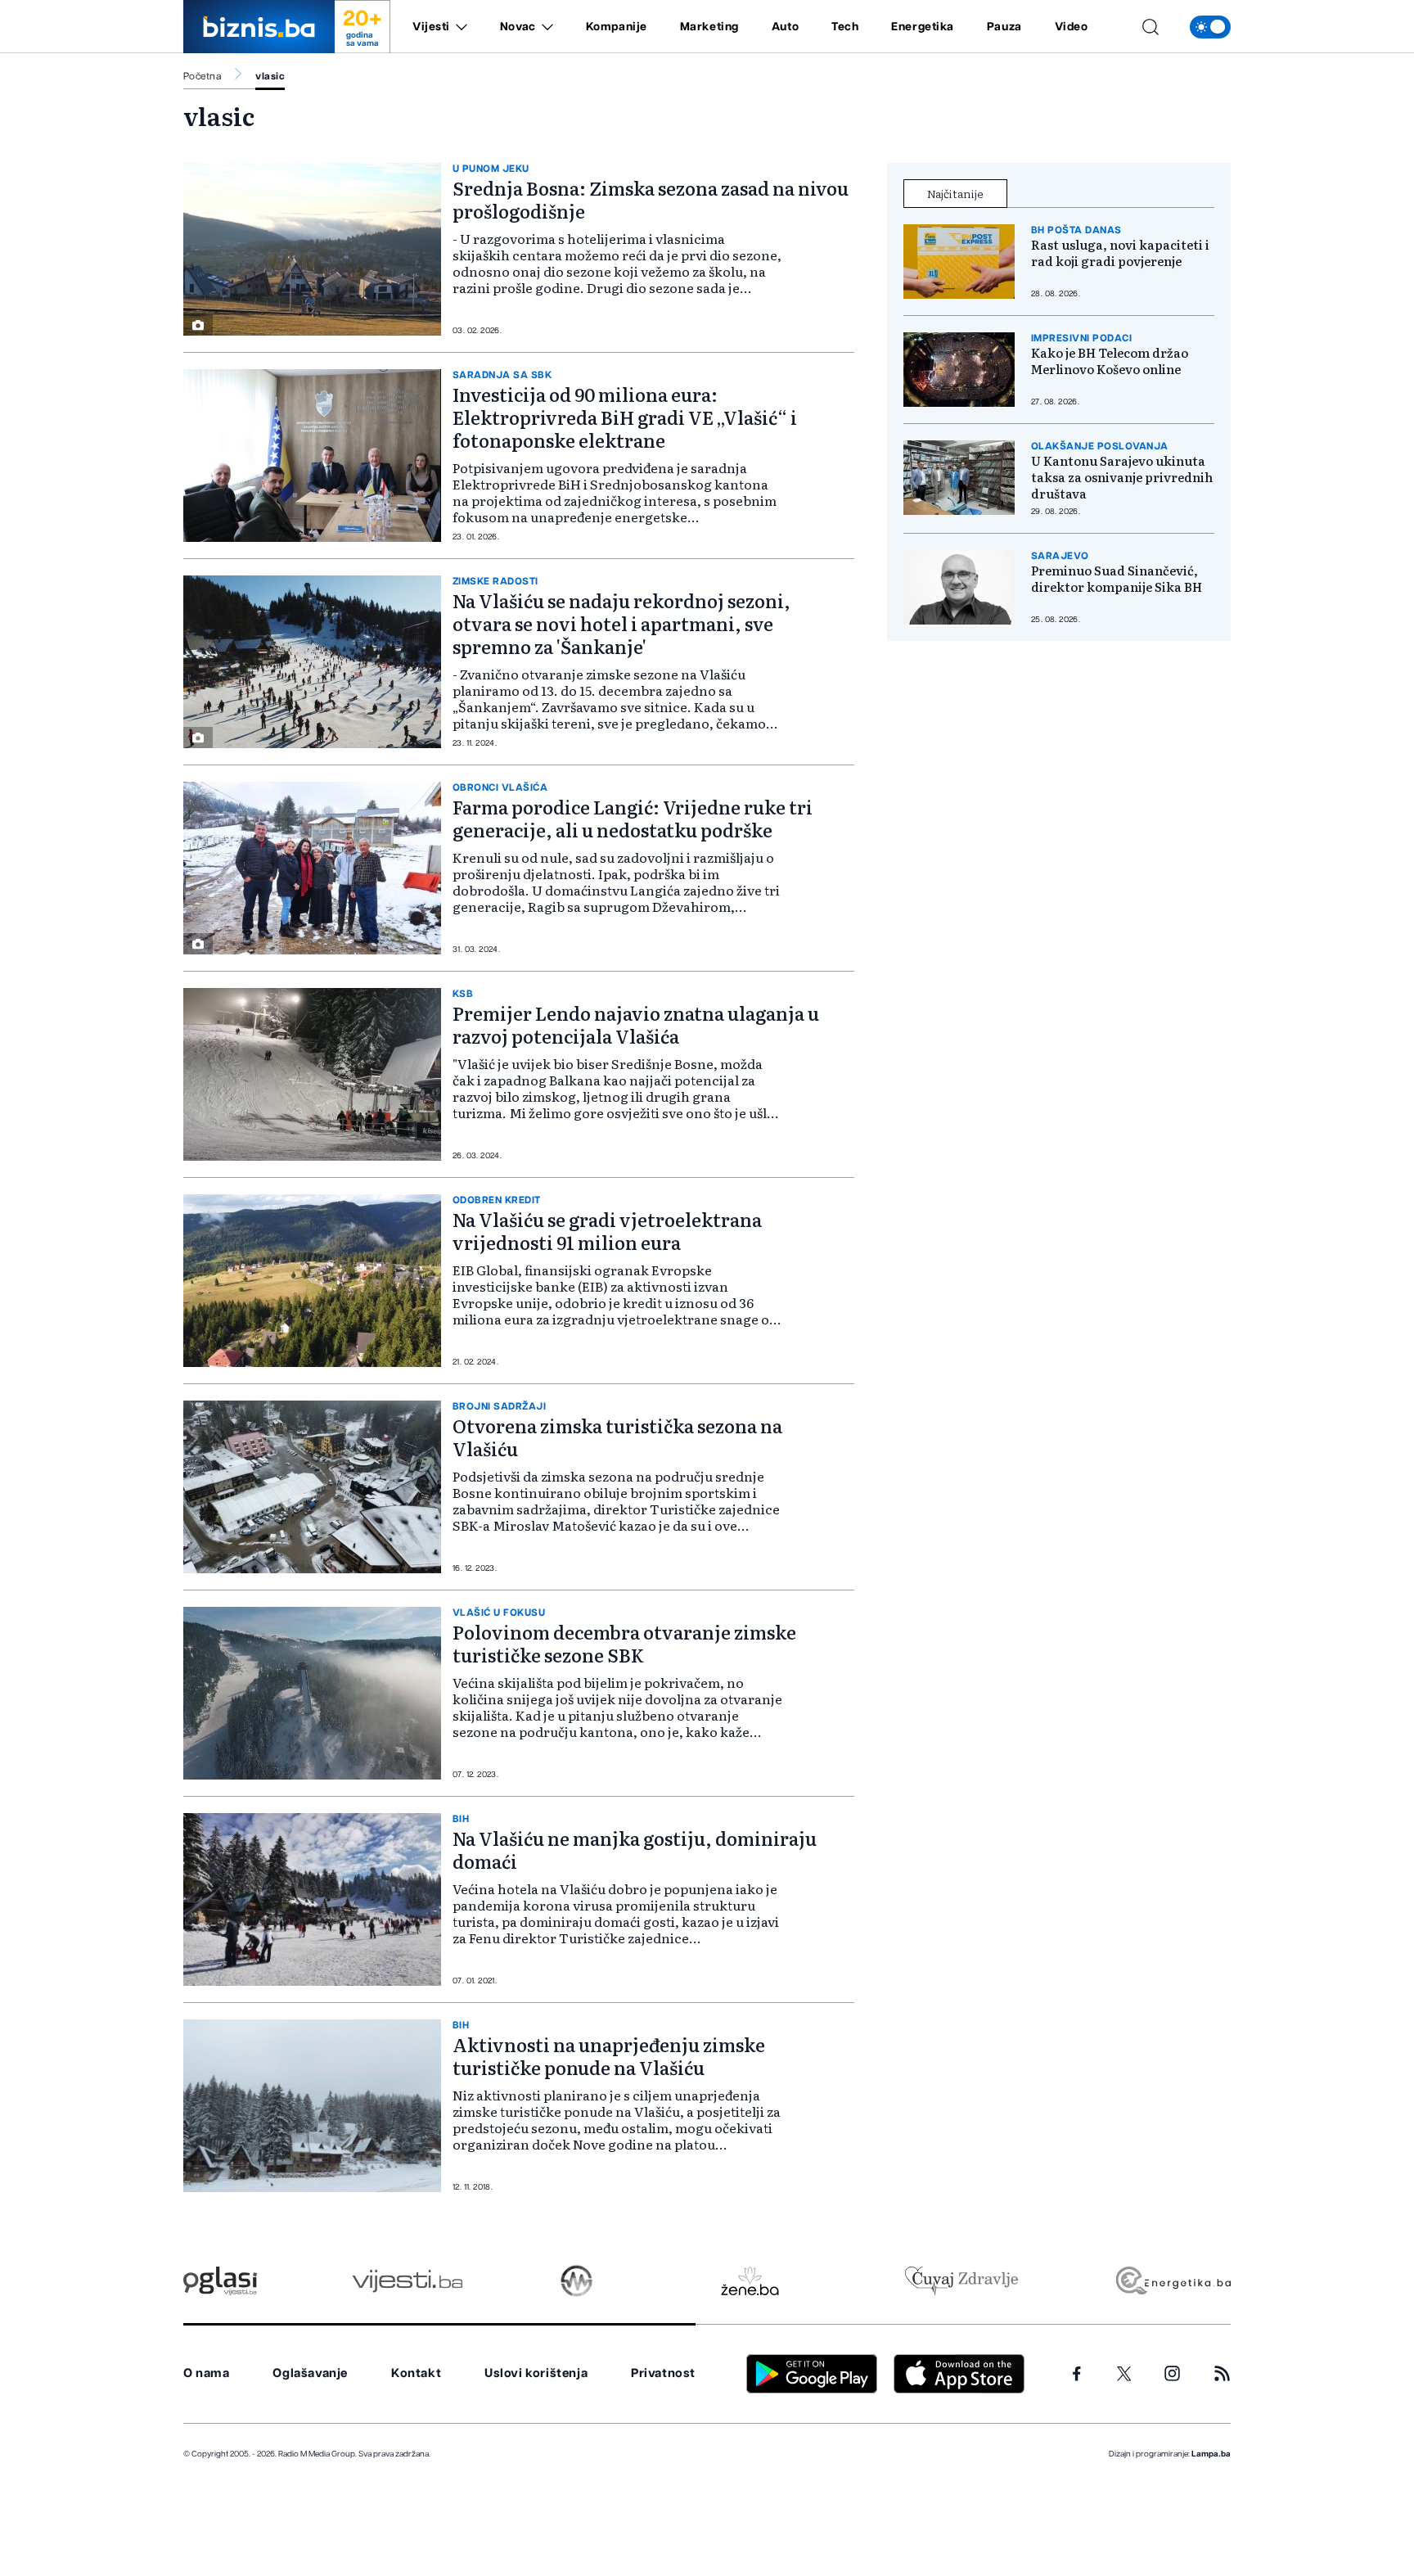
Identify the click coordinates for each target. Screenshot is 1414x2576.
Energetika (923, 27)
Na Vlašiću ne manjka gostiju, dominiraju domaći (635, 1850)
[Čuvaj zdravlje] (961, 2281)
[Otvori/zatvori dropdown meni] (459, 27)
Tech (845, 27)
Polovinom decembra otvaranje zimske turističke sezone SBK (624, 1643)
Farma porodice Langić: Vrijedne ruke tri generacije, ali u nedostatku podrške (633, 818)
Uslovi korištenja (536, 2373)
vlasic (270, 76)
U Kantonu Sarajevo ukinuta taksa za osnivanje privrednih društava (1122, 477)
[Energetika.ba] (1172, 2281)
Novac (518, 27)
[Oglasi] (220, 2281)
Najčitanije (955, 193)
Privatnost (663, 2373)
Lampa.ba (1211, 2454)
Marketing (709, 27)
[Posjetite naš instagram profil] (1172, 2373)
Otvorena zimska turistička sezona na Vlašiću (617, 1437)
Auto (785, 27)
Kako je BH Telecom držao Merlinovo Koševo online (1110, 361)
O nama (207, 2373)
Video (1072, 27)
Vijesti (431, 27)
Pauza (1004, 27)
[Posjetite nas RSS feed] (1222, 2373)
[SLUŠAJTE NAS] (576, 2281)
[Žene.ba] (750, 2281)
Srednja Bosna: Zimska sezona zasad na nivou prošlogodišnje (651, 199)
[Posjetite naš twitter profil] (1124, 2374)
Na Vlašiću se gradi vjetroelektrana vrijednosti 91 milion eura (607, 1231)
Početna (202, 76)
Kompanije (617, 27)
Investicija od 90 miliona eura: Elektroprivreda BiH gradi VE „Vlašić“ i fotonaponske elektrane (625, 417)
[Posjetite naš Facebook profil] (1077, 2374)
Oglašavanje (310, 2373)
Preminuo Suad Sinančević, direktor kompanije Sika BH (1117, 579)
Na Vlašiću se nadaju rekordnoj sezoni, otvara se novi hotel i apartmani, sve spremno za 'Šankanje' (621, 623)
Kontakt (416, 2373)
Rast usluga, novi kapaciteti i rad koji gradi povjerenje (1120, 253)
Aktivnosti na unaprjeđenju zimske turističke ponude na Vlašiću (609, 2056)
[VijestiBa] (407, 2281)
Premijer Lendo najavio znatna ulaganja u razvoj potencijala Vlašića (636, 1024)
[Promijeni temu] (1210, 27)
